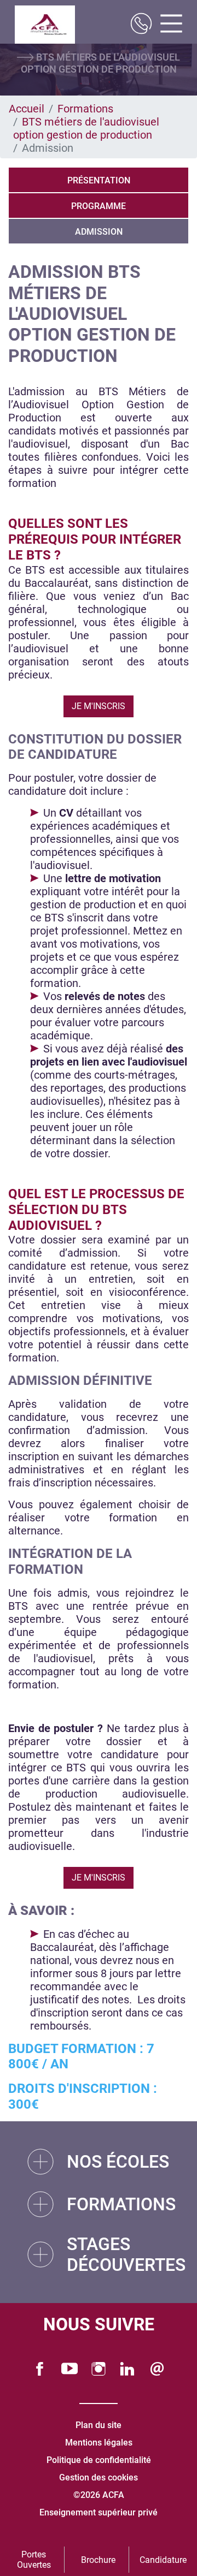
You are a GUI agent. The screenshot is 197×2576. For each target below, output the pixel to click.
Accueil (27, 109)
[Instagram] (99, 2369)
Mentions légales (99, 2443)
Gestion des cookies (99, 2477)
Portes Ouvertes (34, 2560)
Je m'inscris (99, 706)
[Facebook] (40, 2369)
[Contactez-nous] (157, 2369)
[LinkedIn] (128, 2369)
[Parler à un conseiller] (141, 25)
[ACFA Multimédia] (45, 25)
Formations (85, 109)
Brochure (98, 2560)
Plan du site (99, 2425)
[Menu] (167, 25)
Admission (99, 232)
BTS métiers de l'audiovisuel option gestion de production (86, 128)
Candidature (163, 2560)
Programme (99, 206)
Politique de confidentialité (99, 2460)
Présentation (99, 180)
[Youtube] (69, 2369)
